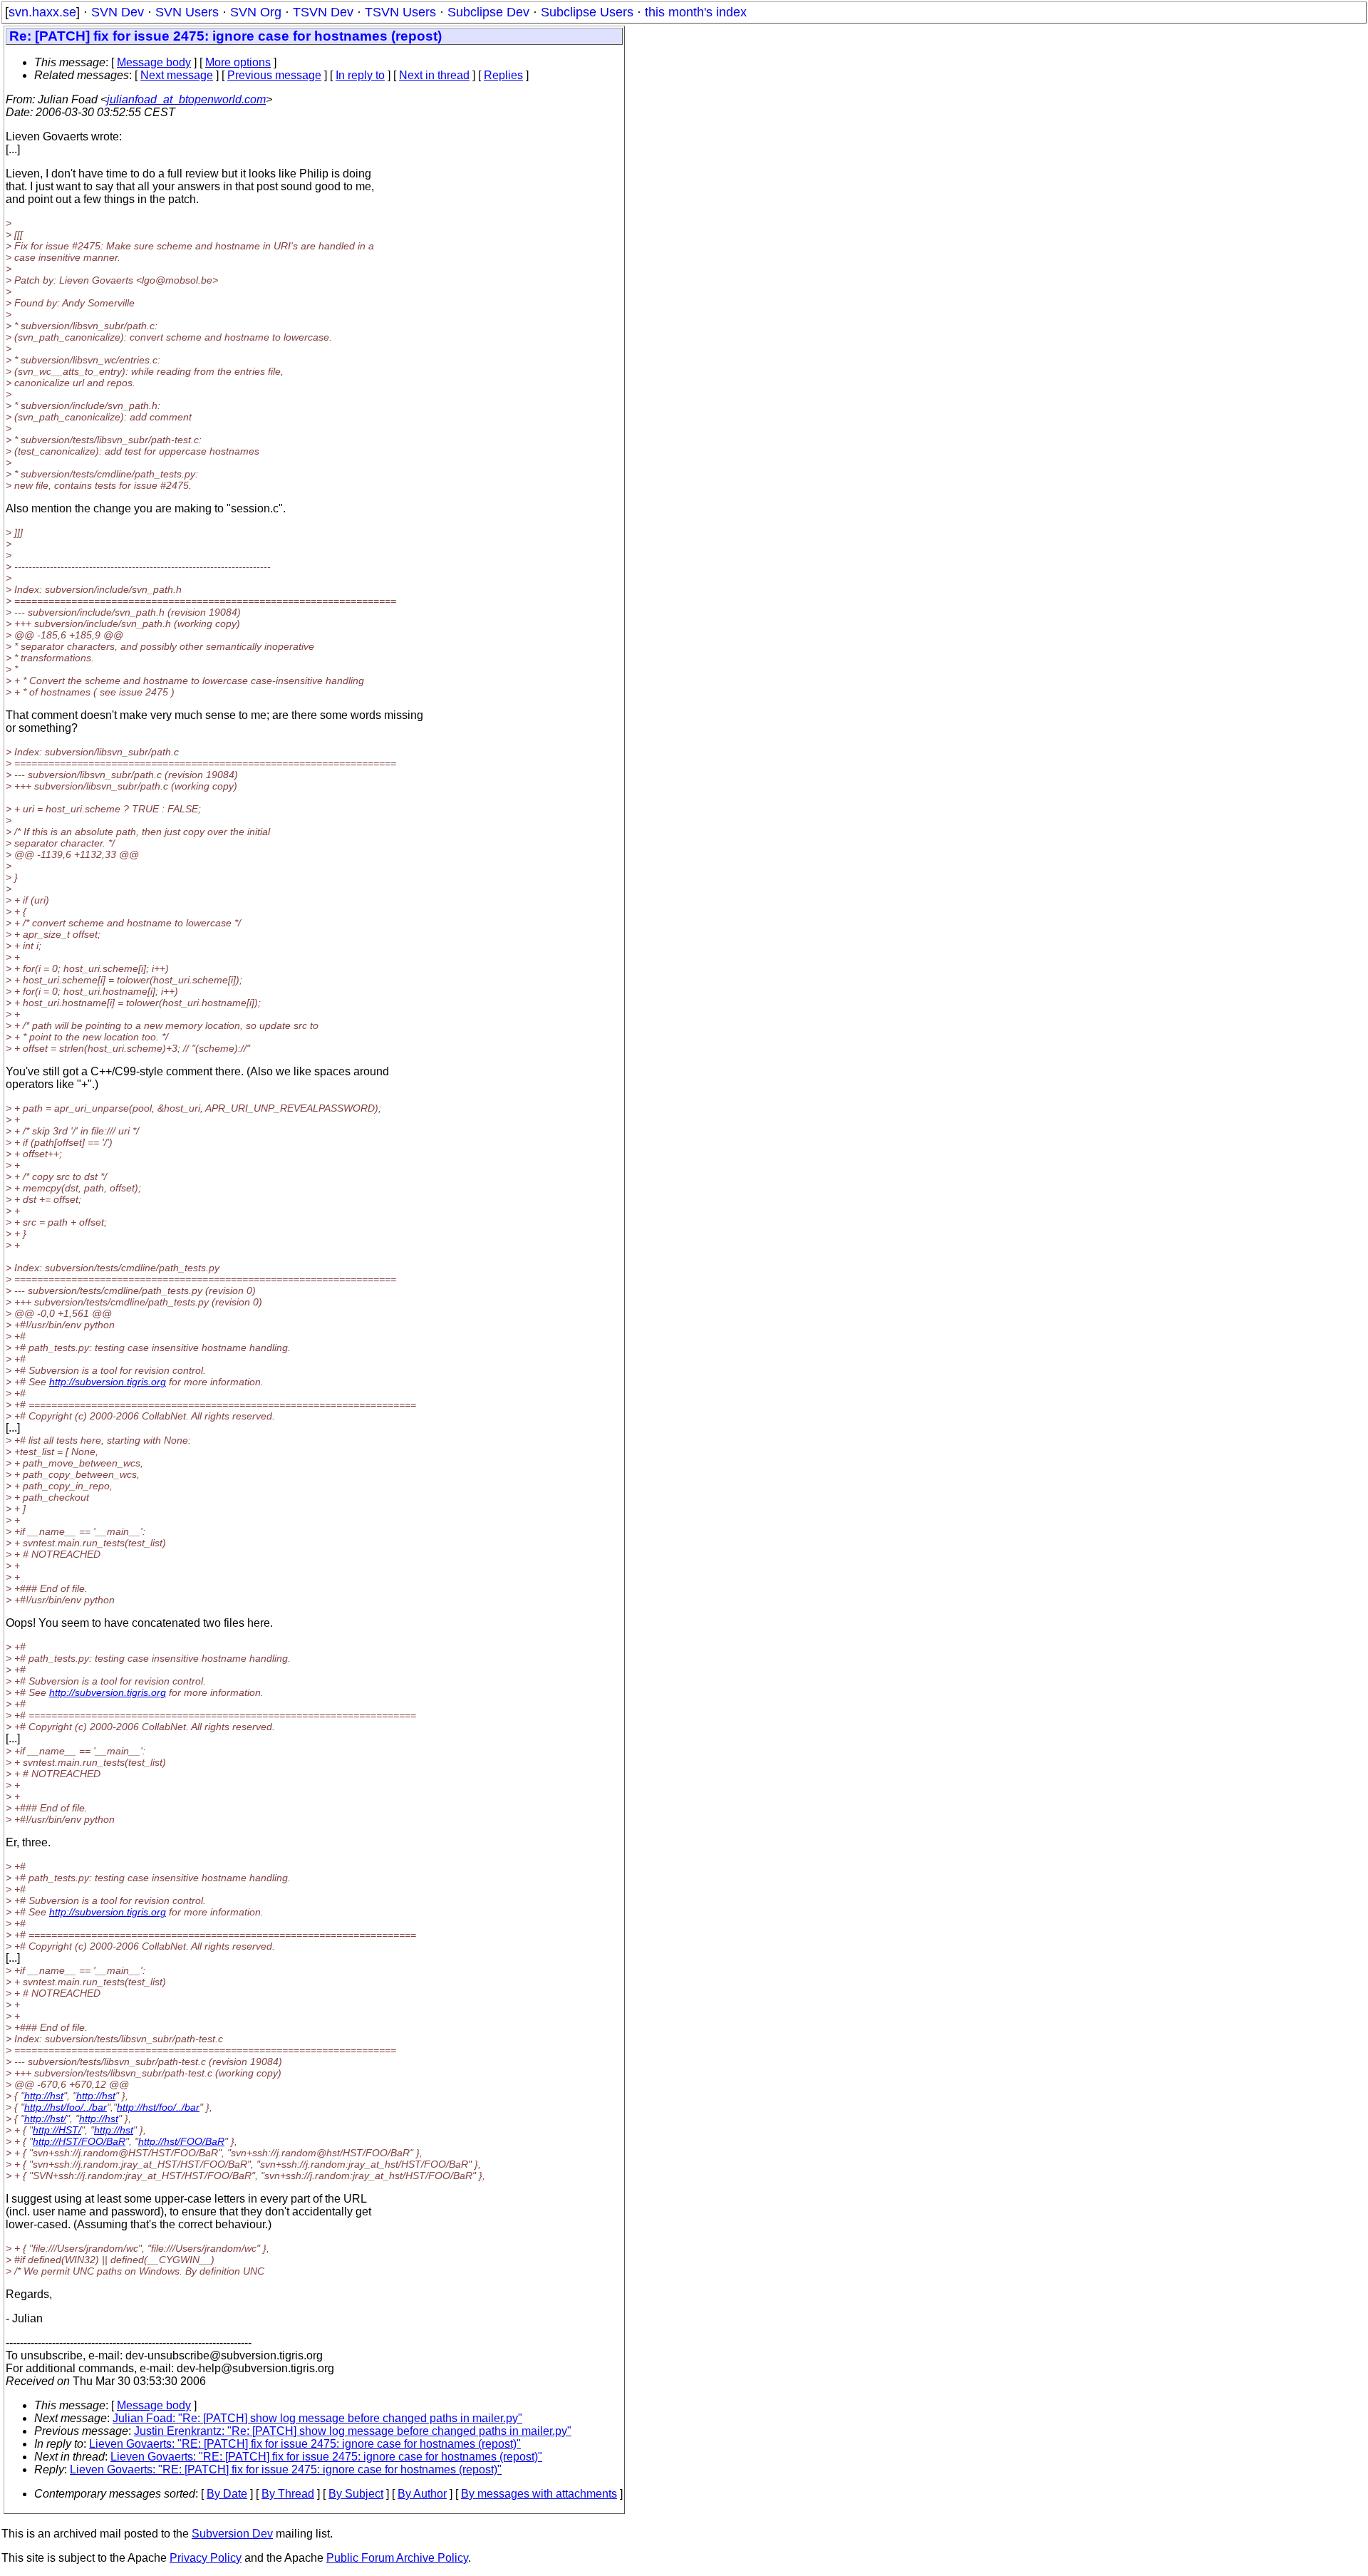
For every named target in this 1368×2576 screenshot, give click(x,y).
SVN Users (187, 12)
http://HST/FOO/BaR (79, 2141)
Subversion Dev (232, 2534)
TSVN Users (400, 12)
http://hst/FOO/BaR (181, 2141)
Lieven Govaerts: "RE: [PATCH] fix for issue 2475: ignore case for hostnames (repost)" (305, 2444)
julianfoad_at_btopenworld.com (186, 99)
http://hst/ (45, 2119)
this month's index (696, 12)
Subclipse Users (587, 12)
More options (238, 62)
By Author (422, 2494)
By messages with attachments (539, 2494)
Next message (177, 75)
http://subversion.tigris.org (108, 1382)
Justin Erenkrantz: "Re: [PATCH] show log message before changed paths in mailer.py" (353, 2431)
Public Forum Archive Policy (397, 2558)
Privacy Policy (206, 2558)
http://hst (44, 2096)
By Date (227, 2494)
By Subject (356, 2494)
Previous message (274, 75)
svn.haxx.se (42, 12)
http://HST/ (57, 2130)
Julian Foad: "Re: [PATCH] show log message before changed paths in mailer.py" (317, 2418)
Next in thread (434, 75)
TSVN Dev (323, 12)
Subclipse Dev (488, 12)
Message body (154, 62)
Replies (503, 75)
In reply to (360, 75)
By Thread (288, 2494)
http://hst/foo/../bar (66, 2107)
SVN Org (256, 12)
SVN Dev (118, 12)
